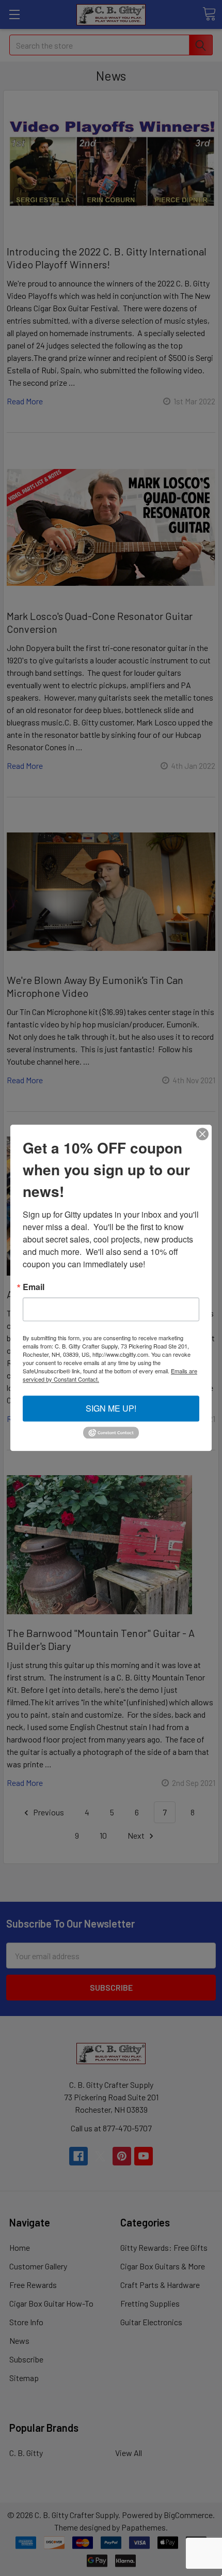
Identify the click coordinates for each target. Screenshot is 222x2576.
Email (34, 1287)
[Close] (202, 1134)
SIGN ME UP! (111, 1408)
